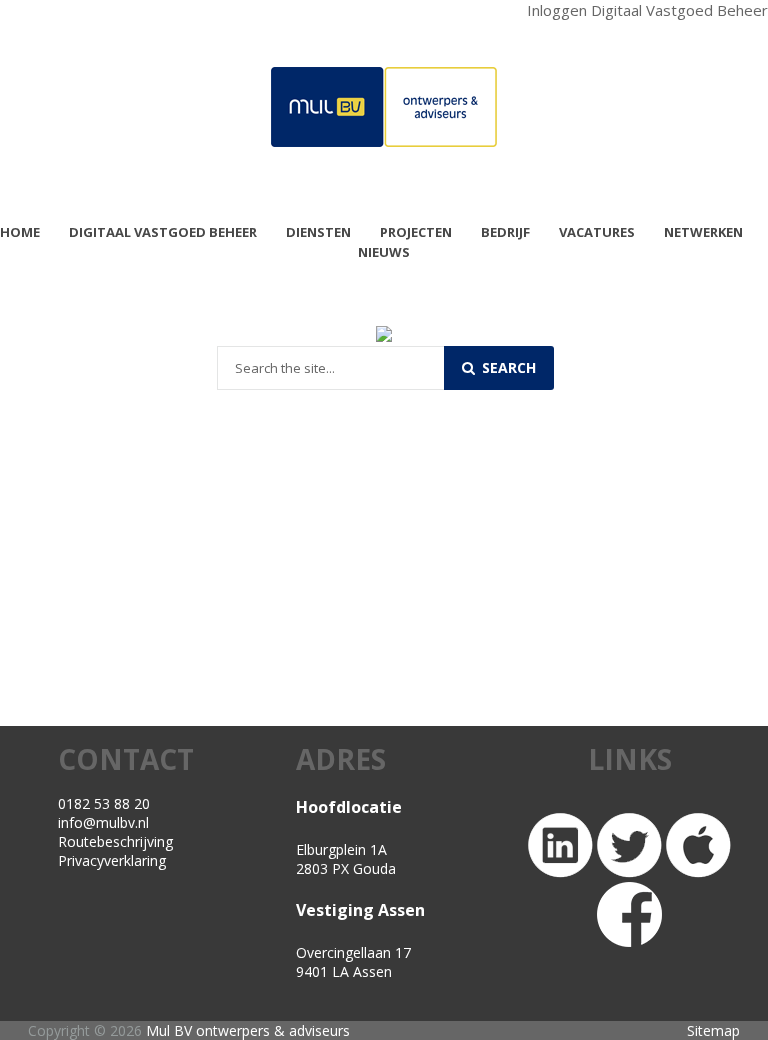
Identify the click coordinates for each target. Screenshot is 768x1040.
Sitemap (713, 1030)
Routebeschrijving (115, 841)
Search (507, 367)
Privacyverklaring (112, 860)
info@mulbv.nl (103, 822)
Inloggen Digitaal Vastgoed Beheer (647, 10)
